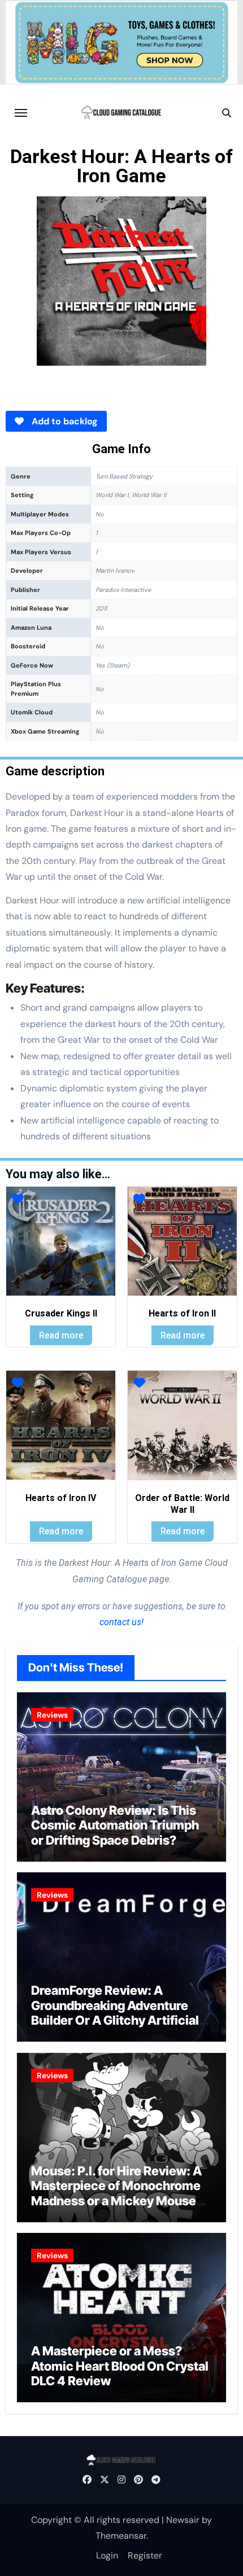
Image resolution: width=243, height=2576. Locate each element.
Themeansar (121, 2536)
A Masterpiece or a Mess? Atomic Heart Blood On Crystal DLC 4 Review (120, 2366)
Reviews (52, 1715)
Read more (61, 1335)
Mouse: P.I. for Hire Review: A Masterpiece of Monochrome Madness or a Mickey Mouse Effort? (116, 2193)
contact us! (121, 1622)
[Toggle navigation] (21, 113)
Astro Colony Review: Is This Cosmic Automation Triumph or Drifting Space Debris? (115, 1825)
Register (145, 2555)
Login (107, 2555)
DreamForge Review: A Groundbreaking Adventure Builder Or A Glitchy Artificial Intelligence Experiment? (115, 2013)
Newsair (183, 2520)
